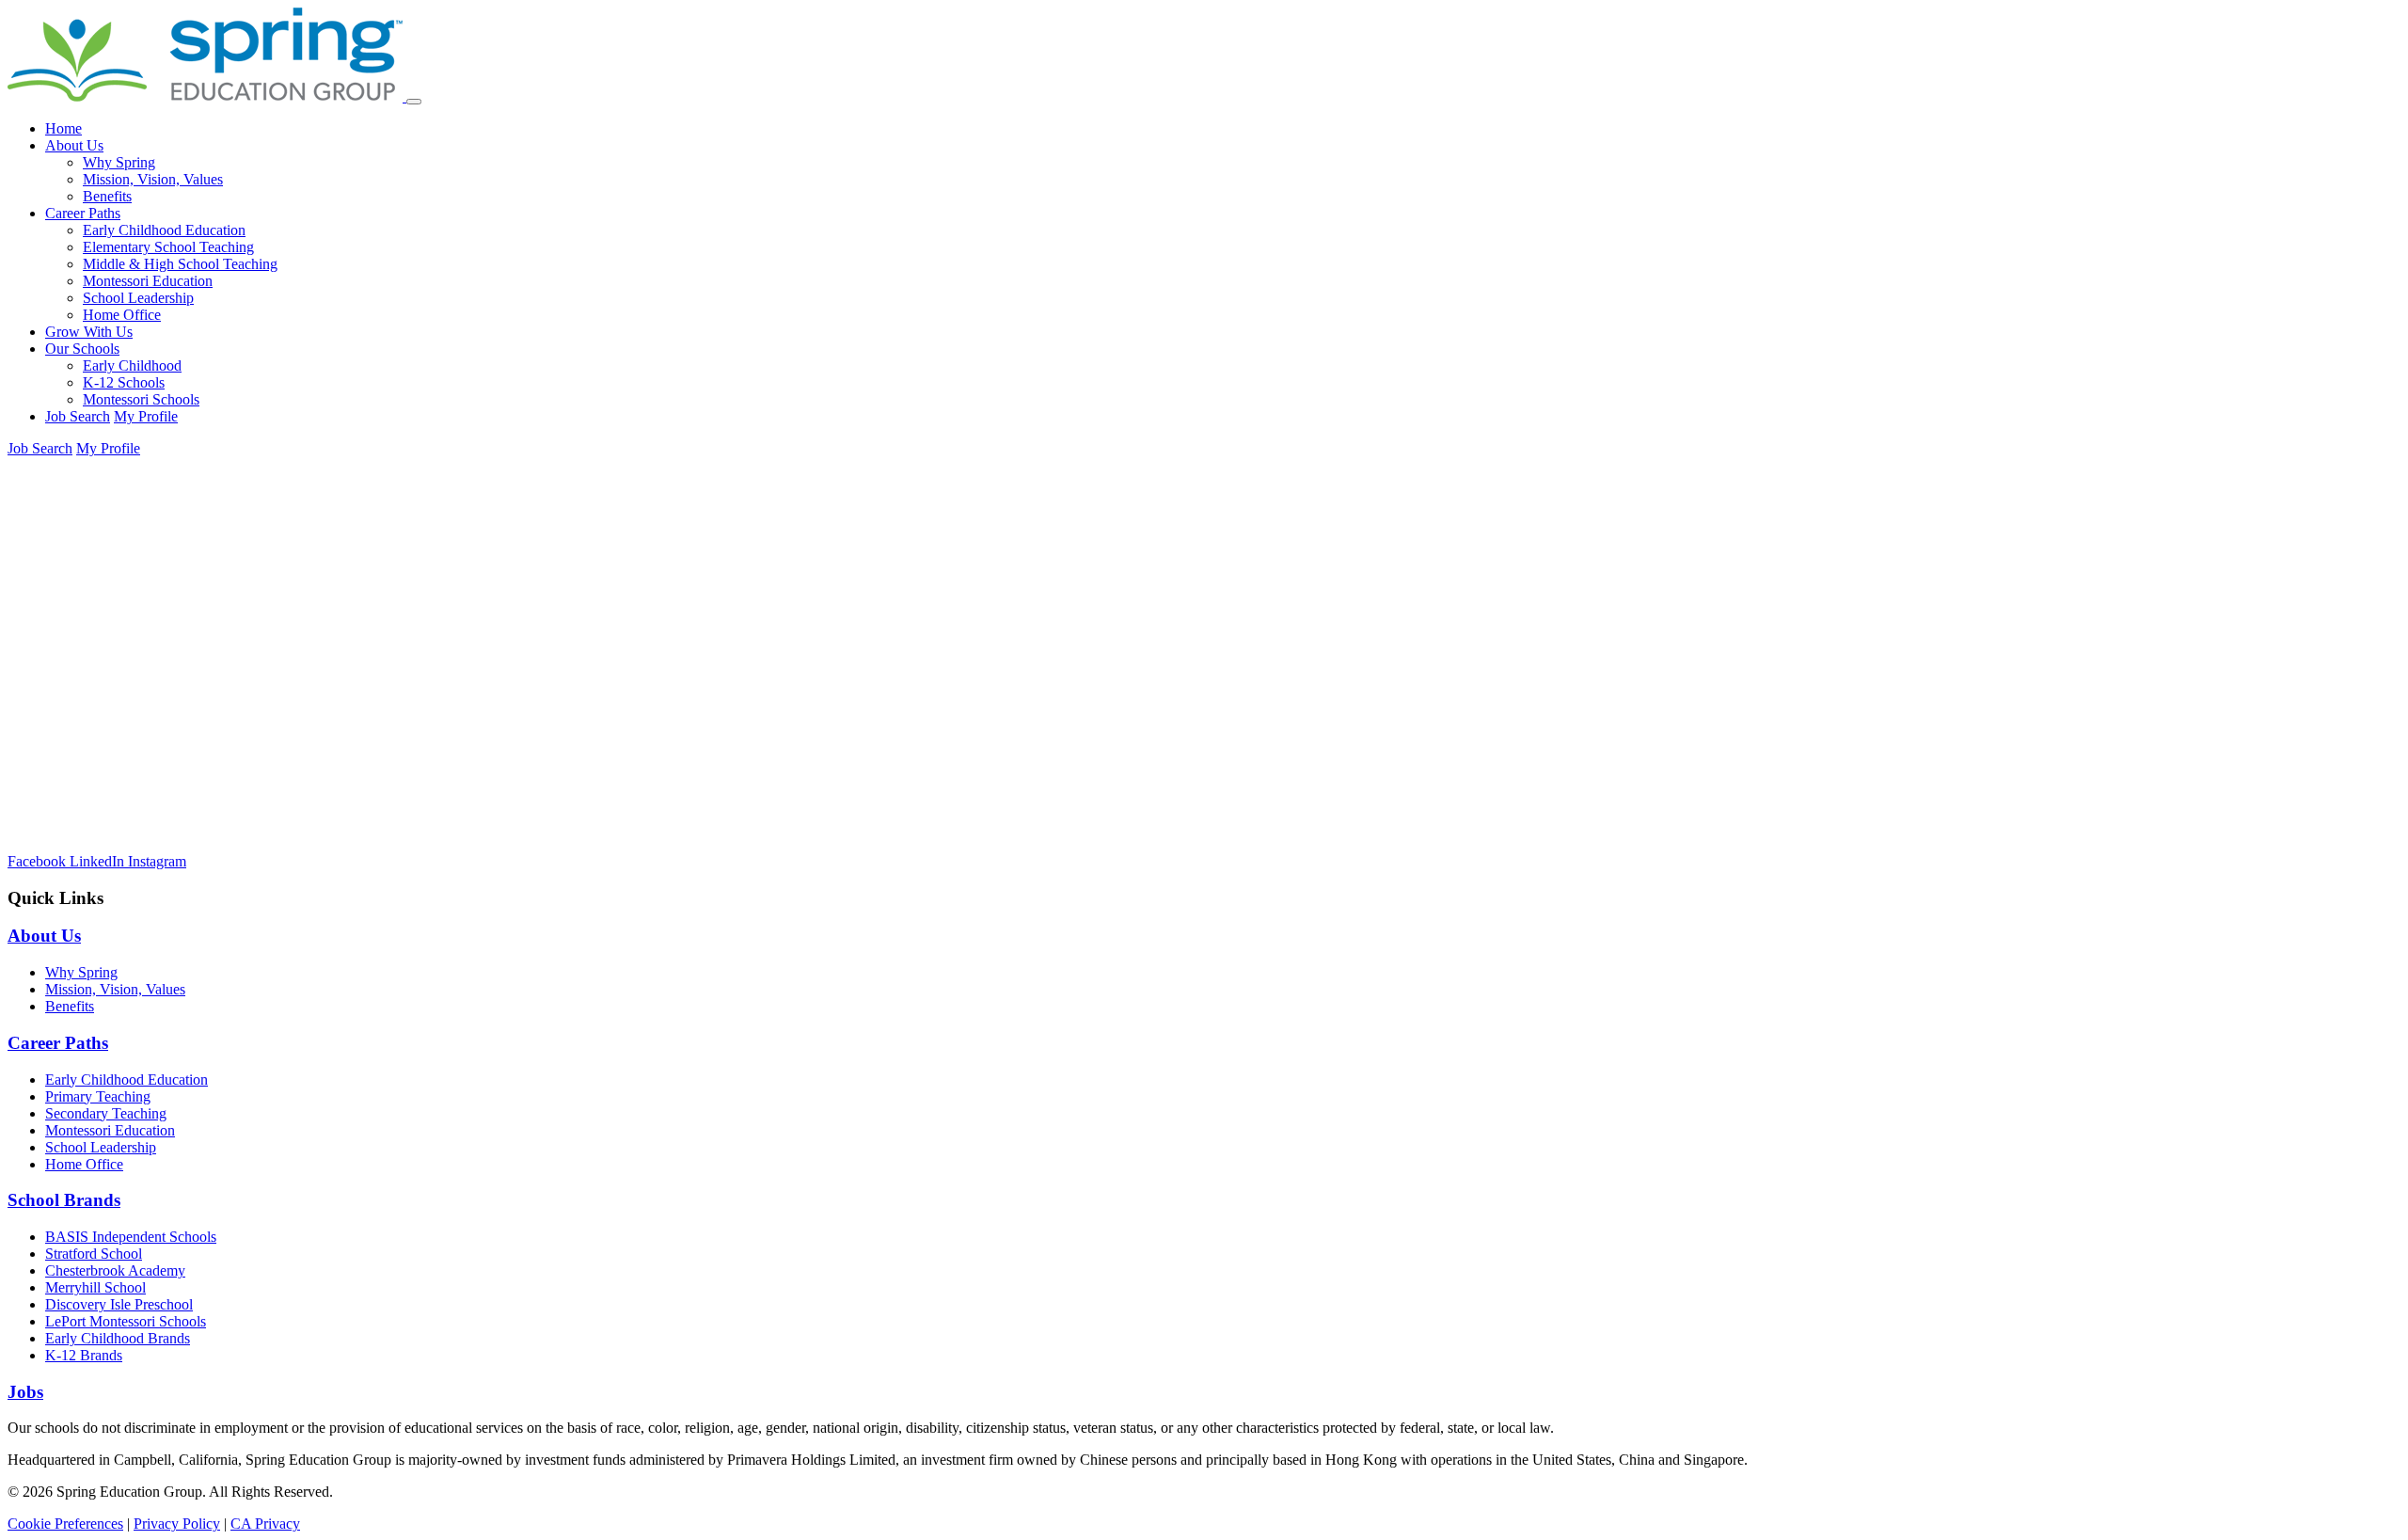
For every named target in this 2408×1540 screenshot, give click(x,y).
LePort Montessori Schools (126, 1321)
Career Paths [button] (83, 213)
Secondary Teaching (106, 1113)
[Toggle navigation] (414, 102)
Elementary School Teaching (168, 247)
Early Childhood (132, 365)
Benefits (107, 196)
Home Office (122, 315)
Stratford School (94, 1254)
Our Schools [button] (82, 349)
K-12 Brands (84, 1355)
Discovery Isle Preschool (119, 1304)
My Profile (146, 416)
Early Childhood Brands (118, 1338)
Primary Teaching (98, 1096)
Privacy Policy (177, 1524)
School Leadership (138, 298)
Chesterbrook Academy (115, 1270)
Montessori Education (148, 281)
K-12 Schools (124, 382)
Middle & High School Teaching (180, 264)
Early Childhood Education (164, 230)
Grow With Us (89, 332)
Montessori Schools (141, 399)
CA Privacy (265, 1524)
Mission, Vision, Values (153, 179)
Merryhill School (95, 1287)
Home (63, 128)
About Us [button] (74, 145)
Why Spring (119, 162)
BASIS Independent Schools (131, 1237)
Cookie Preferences (65, 1524)
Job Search (78, 416)
